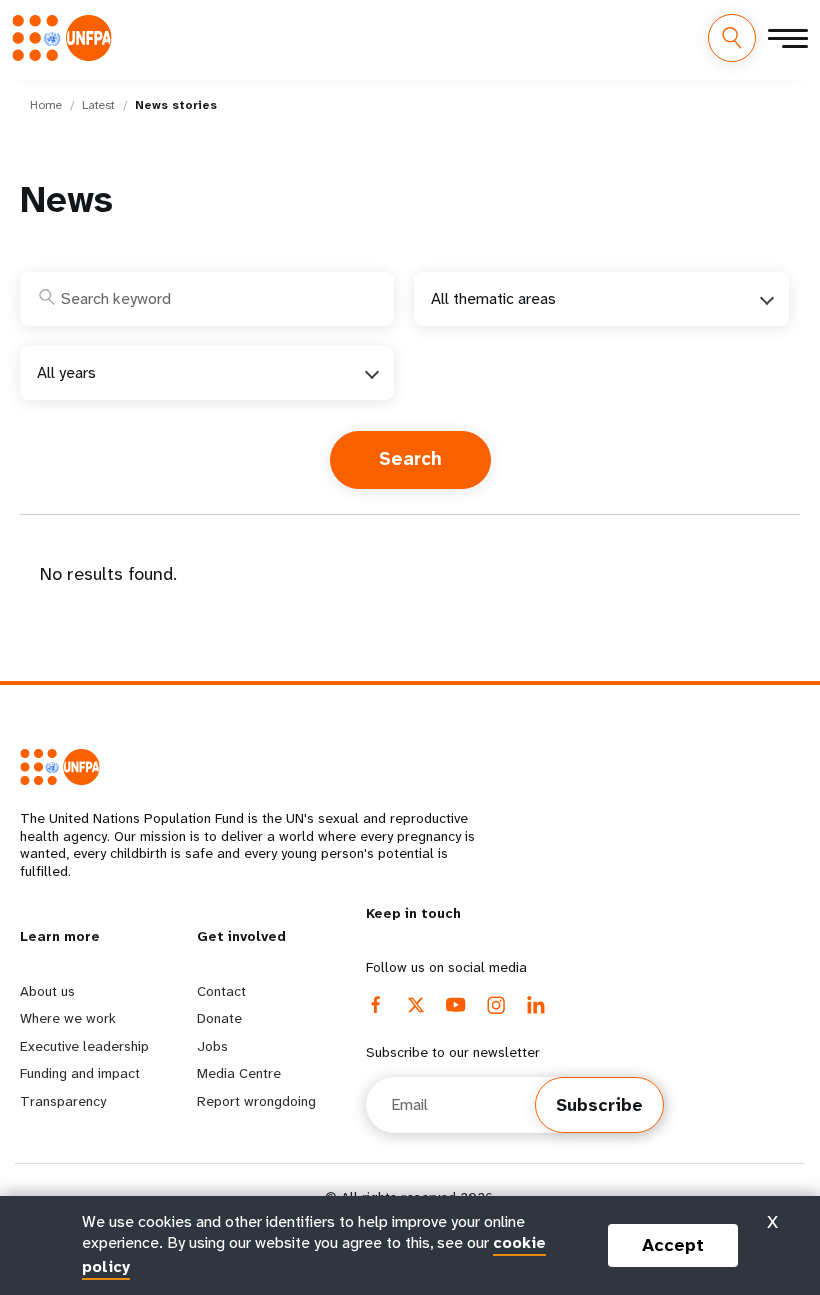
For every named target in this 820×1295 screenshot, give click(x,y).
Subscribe (599, 1105)
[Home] (68, 37)
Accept (673, 1245)
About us (47, 991)
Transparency (63, 1101)
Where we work (68, 1018)
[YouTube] (456, 1005)
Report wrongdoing (256, 1101)
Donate (219, 1018)
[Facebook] (376, 1005)
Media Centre (239, 1073)
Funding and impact (80, 1073)
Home (46, 105)
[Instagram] (496, 1005)
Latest (98, 105)
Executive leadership (84, 1046)
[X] (416, 1005)
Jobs (212, 1046)
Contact (221, 991)
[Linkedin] (536, 1005)
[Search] (732, 38)
